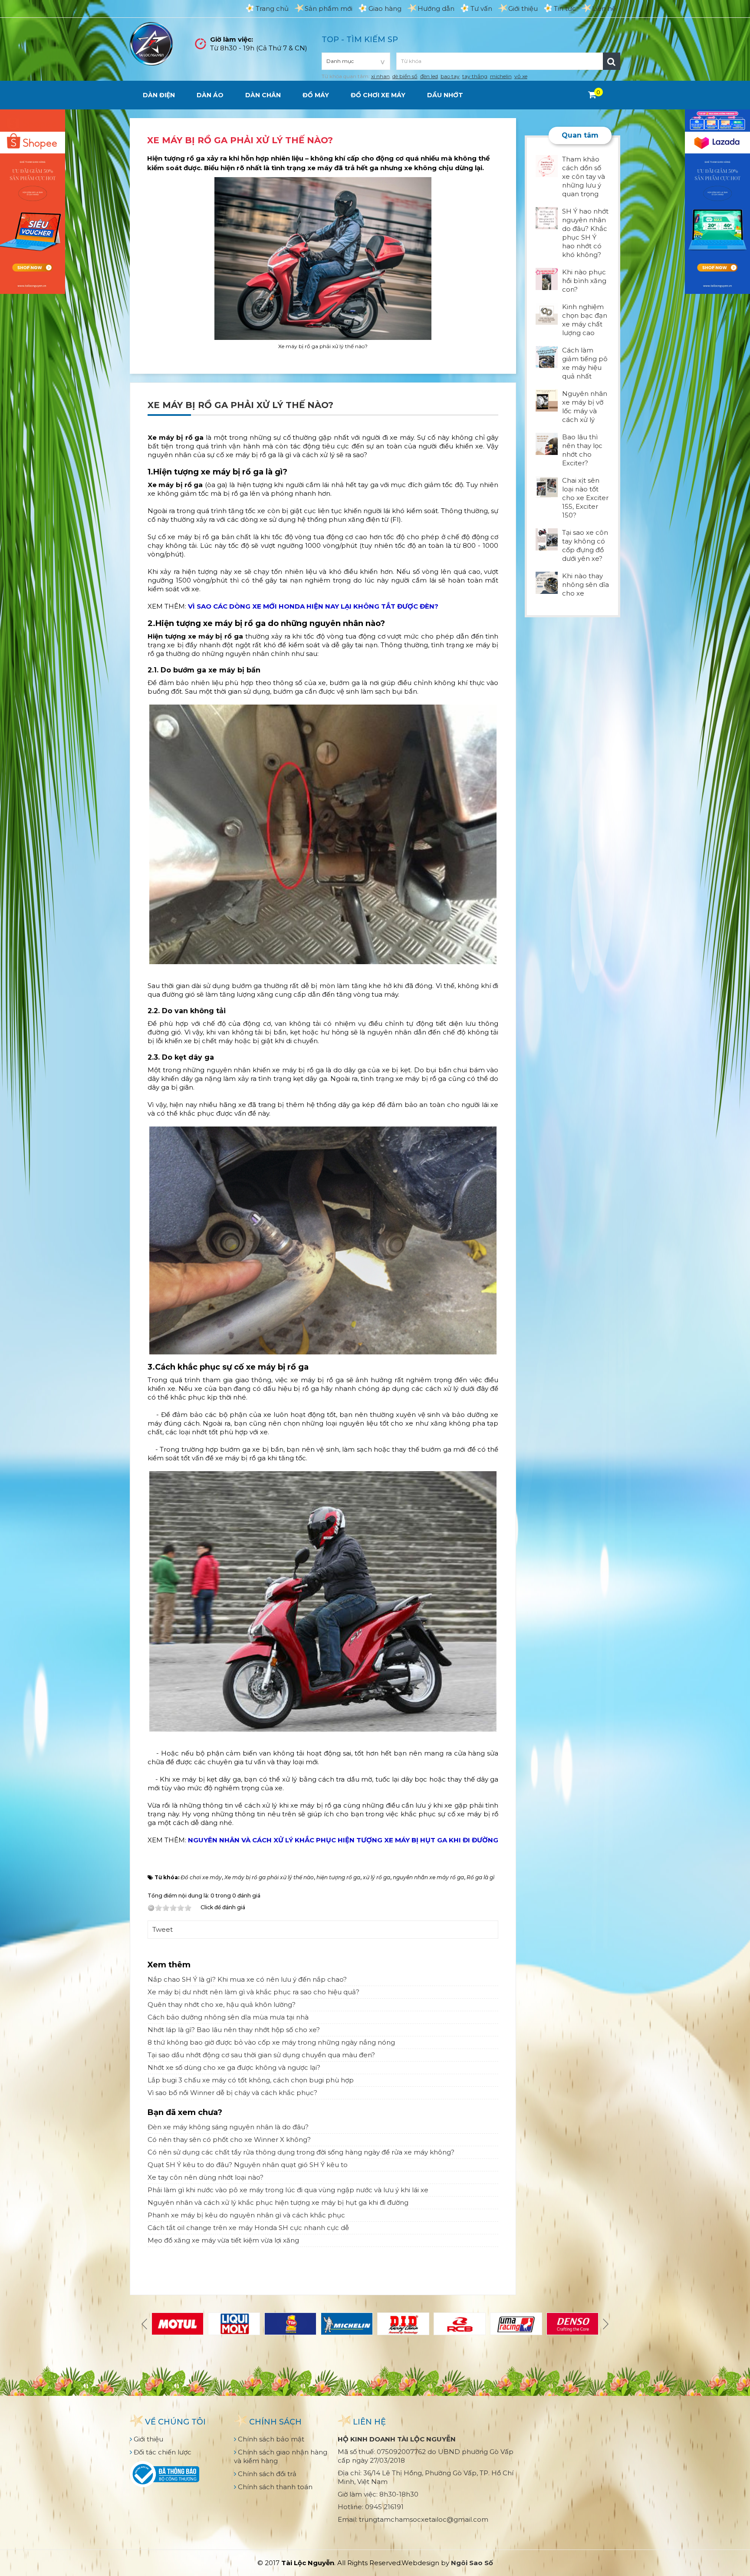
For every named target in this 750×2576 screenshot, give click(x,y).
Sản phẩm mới (329, 8)
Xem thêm (169, 1965)
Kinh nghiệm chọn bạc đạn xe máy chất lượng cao (585, 320)
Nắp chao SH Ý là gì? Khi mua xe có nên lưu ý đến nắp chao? (247, 1979)
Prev (145, 2324)
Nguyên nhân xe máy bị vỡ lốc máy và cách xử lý (585, 407)
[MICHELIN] (347, 2324)
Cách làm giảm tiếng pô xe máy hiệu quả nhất (585, 363)
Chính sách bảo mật (270, 2439)
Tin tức (565, 8)
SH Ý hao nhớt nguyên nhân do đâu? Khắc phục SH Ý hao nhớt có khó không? (585, 233)
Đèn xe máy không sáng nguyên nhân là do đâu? (228, 2127)
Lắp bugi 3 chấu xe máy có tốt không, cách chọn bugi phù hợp (251, 2080)
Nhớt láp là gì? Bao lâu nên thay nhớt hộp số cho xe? (234, 2030)
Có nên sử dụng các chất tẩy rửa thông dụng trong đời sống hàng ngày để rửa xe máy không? (301, 2152)
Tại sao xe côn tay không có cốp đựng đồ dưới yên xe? (585, 545)
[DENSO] (572, 2324)
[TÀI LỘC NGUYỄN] (151, 43)
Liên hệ (604, 8)
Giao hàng (385, 8)
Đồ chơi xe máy (378, 95)
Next (605, 2324)
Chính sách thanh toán (274, 2487)
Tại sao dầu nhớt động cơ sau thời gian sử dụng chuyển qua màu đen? (261, 2055)
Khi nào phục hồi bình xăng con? (584, 281)
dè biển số (405, 76)
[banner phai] (717, 201)
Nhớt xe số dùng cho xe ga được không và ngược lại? (234, 2067)
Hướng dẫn (436, 8)
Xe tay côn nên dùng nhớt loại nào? (206, 2177)
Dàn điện (159, 95)
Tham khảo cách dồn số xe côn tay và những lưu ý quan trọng (584, 176)
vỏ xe (521, 76)
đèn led (429, 76)
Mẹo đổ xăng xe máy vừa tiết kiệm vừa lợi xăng (223, 2240)
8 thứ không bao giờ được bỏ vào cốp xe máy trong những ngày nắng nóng (271, 2042)
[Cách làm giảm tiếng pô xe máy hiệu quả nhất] (547, 356)
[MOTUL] (178, 2324)
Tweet (163, 1929)
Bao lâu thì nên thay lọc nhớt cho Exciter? (582, 450)
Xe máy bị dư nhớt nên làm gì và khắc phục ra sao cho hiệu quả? (253, 1992)
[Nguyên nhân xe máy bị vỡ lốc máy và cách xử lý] (547, 400)
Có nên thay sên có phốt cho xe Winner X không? (229, 2140)
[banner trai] (33, 201)
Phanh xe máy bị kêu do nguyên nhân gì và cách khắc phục (246, 2215)
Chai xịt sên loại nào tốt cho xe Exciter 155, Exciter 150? (585, 498)
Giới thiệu (523, 8)
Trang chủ (272, 8)
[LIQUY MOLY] (234, 2324)
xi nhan (380, 76)
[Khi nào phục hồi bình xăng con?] (547, 278)
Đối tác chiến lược (162, 2452)
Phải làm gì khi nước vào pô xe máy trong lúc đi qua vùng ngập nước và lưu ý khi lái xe (288, 2190)
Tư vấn (481, 8)
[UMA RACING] (516, 2324)
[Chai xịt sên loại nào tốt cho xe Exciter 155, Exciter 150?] (547, 486)
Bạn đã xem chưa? (185, 2112)
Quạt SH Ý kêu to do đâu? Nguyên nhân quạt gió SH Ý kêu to (248, 2165)
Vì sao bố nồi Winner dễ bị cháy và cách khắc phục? (232, 2093)
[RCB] (460, 2324)
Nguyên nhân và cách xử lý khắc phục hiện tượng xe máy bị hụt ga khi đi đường (278, 2202)
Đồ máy (316, 95)
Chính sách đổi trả (266, 2474)
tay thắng (475, 76)
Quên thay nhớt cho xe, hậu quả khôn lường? (222, 2004)
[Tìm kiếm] (612, 61)
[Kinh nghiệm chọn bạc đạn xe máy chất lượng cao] (547, 313)
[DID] (403, 2324)
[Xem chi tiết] (592, 95)
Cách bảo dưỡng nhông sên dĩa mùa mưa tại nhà (228, 2017)
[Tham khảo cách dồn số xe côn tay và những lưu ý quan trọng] (547, 165)
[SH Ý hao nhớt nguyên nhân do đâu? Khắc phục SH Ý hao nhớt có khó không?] (547, 217)
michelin (501, 76)
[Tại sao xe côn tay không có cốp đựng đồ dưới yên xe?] (547, 539)
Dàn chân (263, 95)
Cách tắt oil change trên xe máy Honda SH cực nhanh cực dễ (248, 2228)
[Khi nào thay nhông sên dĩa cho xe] (547, 582)
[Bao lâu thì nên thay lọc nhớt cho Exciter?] (547, 443)
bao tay (450, 76)
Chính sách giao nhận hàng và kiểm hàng (281, 2456)
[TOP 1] (290, 2324)
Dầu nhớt (445, 95)
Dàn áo (210, 95)
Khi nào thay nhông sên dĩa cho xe (586, 585)
